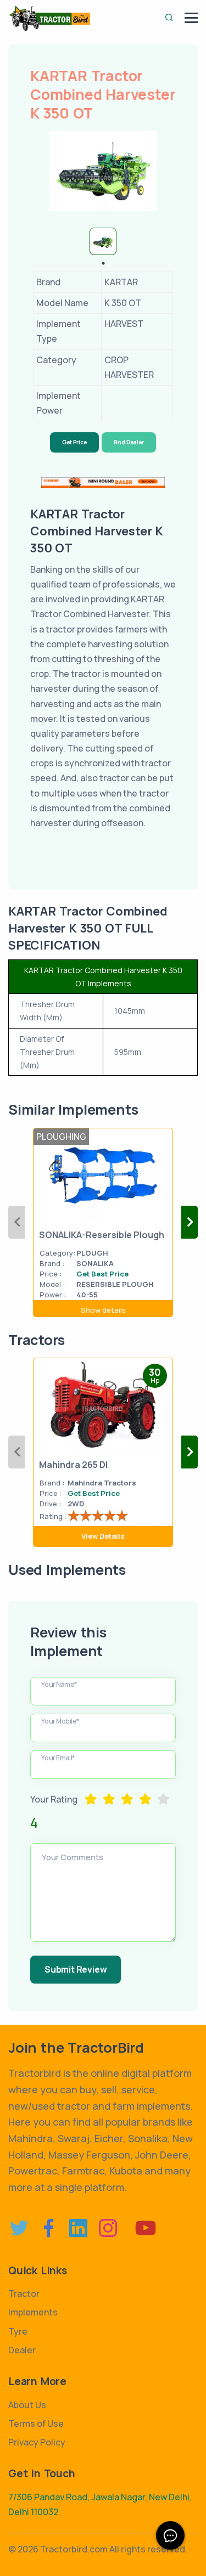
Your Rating (54, 1799)
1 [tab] (103, 263)
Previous (16, 1222)
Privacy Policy (37, 2442)
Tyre (18, 2331)
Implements (33, 2312)
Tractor (24, 2293)
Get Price (74, 442)
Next (190, 1222)
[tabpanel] (103, 241)
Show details (103, 1310)
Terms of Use (36, 2424)
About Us (27, 2405)
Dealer (22, 2350)
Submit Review (76, 1969)
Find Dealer (129, 442)
